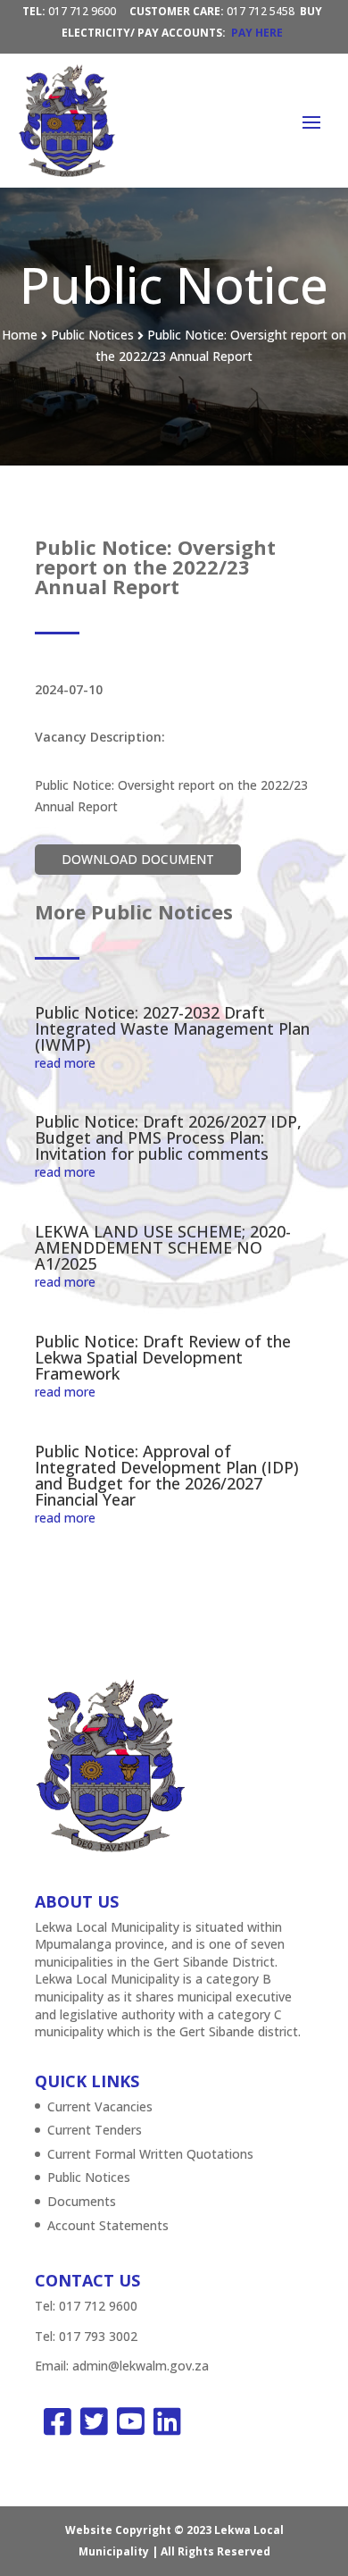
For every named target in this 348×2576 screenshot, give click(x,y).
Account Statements (108, 2225)
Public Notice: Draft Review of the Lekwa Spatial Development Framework (163, 1357)
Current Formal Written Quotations (150, 2154)
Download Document (138, 859)
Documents (82, 2201)
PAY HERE (257, 33)
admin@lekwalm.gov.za (141, 2366)
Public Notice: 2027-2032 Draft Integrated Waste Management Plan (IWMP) (172, 1028)
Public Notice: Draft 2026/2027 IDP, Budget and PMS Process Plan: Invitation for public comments (168, 1137)
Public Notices (89, 2177)
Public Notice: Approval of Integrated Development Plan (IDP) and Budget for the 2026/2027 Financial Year (167, 1475)
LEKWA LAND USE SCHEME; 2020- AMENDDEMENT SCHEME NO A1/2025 (163, 1247)
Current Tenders (95, 2130)
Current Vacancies (100, 2106)
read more (65, 1063)
